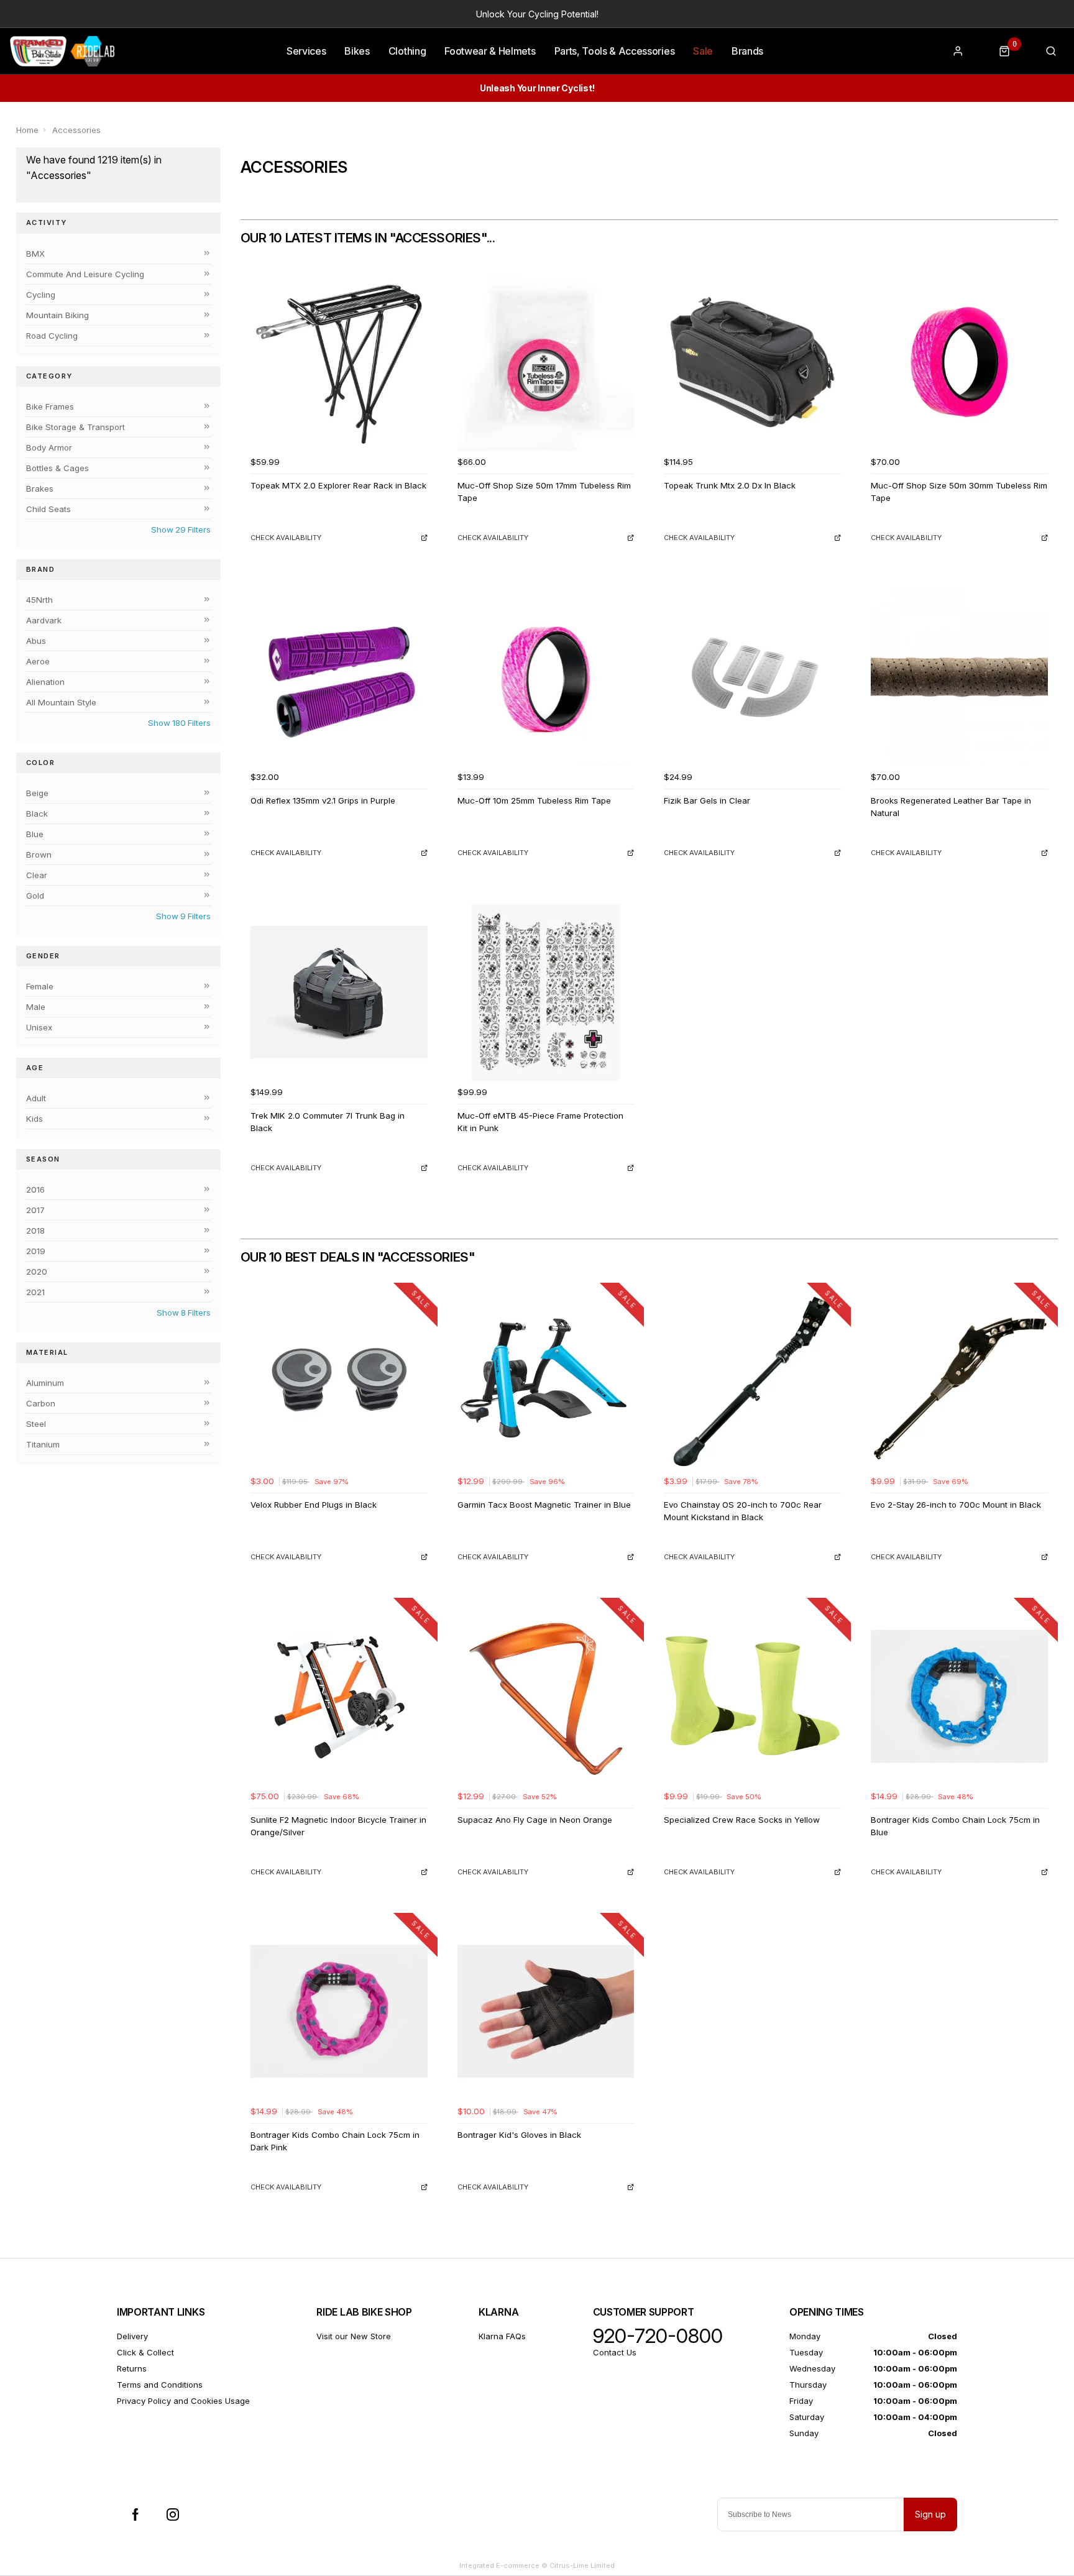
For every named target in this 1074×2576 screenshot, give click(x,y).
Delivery (132, 2336)
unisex (39, 1027)
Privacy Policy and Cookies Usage (183, 2401)
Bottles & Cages (57, 468)
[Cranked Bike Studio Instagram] (173, 2514)
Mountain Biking (57, 315)
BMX (35, 254)
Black (37, 814)
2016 (35, 1189)
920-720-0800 (658, 2336)
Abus (36, 641)
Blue (35, 834)
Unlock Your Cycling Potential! (537, 14)
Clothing (407, 51)
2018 (35, 1231)
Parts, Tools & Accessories (615, 51)
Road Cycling (52, 336)
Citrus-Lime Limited (582, 2565)
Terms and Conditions (160, 2385)
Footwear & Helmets (490, 51)
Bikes (357, 51)
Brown (39, 855)
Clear (37, 875)
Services (306, 51)
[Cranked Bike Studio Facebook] (135, 2514)
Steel (36, 1424)
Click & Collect (145, 2352)
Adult (36, 1098)
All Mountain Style (61, 702)
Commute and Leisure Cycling (85, 274)
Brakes (40, 488)
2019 (36, 1251)
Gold (35, 896)
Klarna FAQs (502, 2336)
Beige (37, 793)
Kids (34, 1119)
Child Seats (48, 509)
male (36, 1007)
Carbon (41, 1403)
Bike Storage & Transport (76, 427)
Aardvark (44, 620)
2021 (35, 1292)
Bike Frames (50, 406)
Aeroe (38, 661)
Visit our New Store (354, 2336)
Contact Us (615, 2352)
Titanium (43, 1444)
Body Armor (49, 447)
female (40, 986)
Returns (132, 2368)
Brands (747, 51)
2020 (37, 1272)
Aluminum (45, 1383)
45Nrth (39, 600)
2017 (35, 1210)
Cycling (41, 295)
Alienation (45, 682)
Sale (703, 51)
